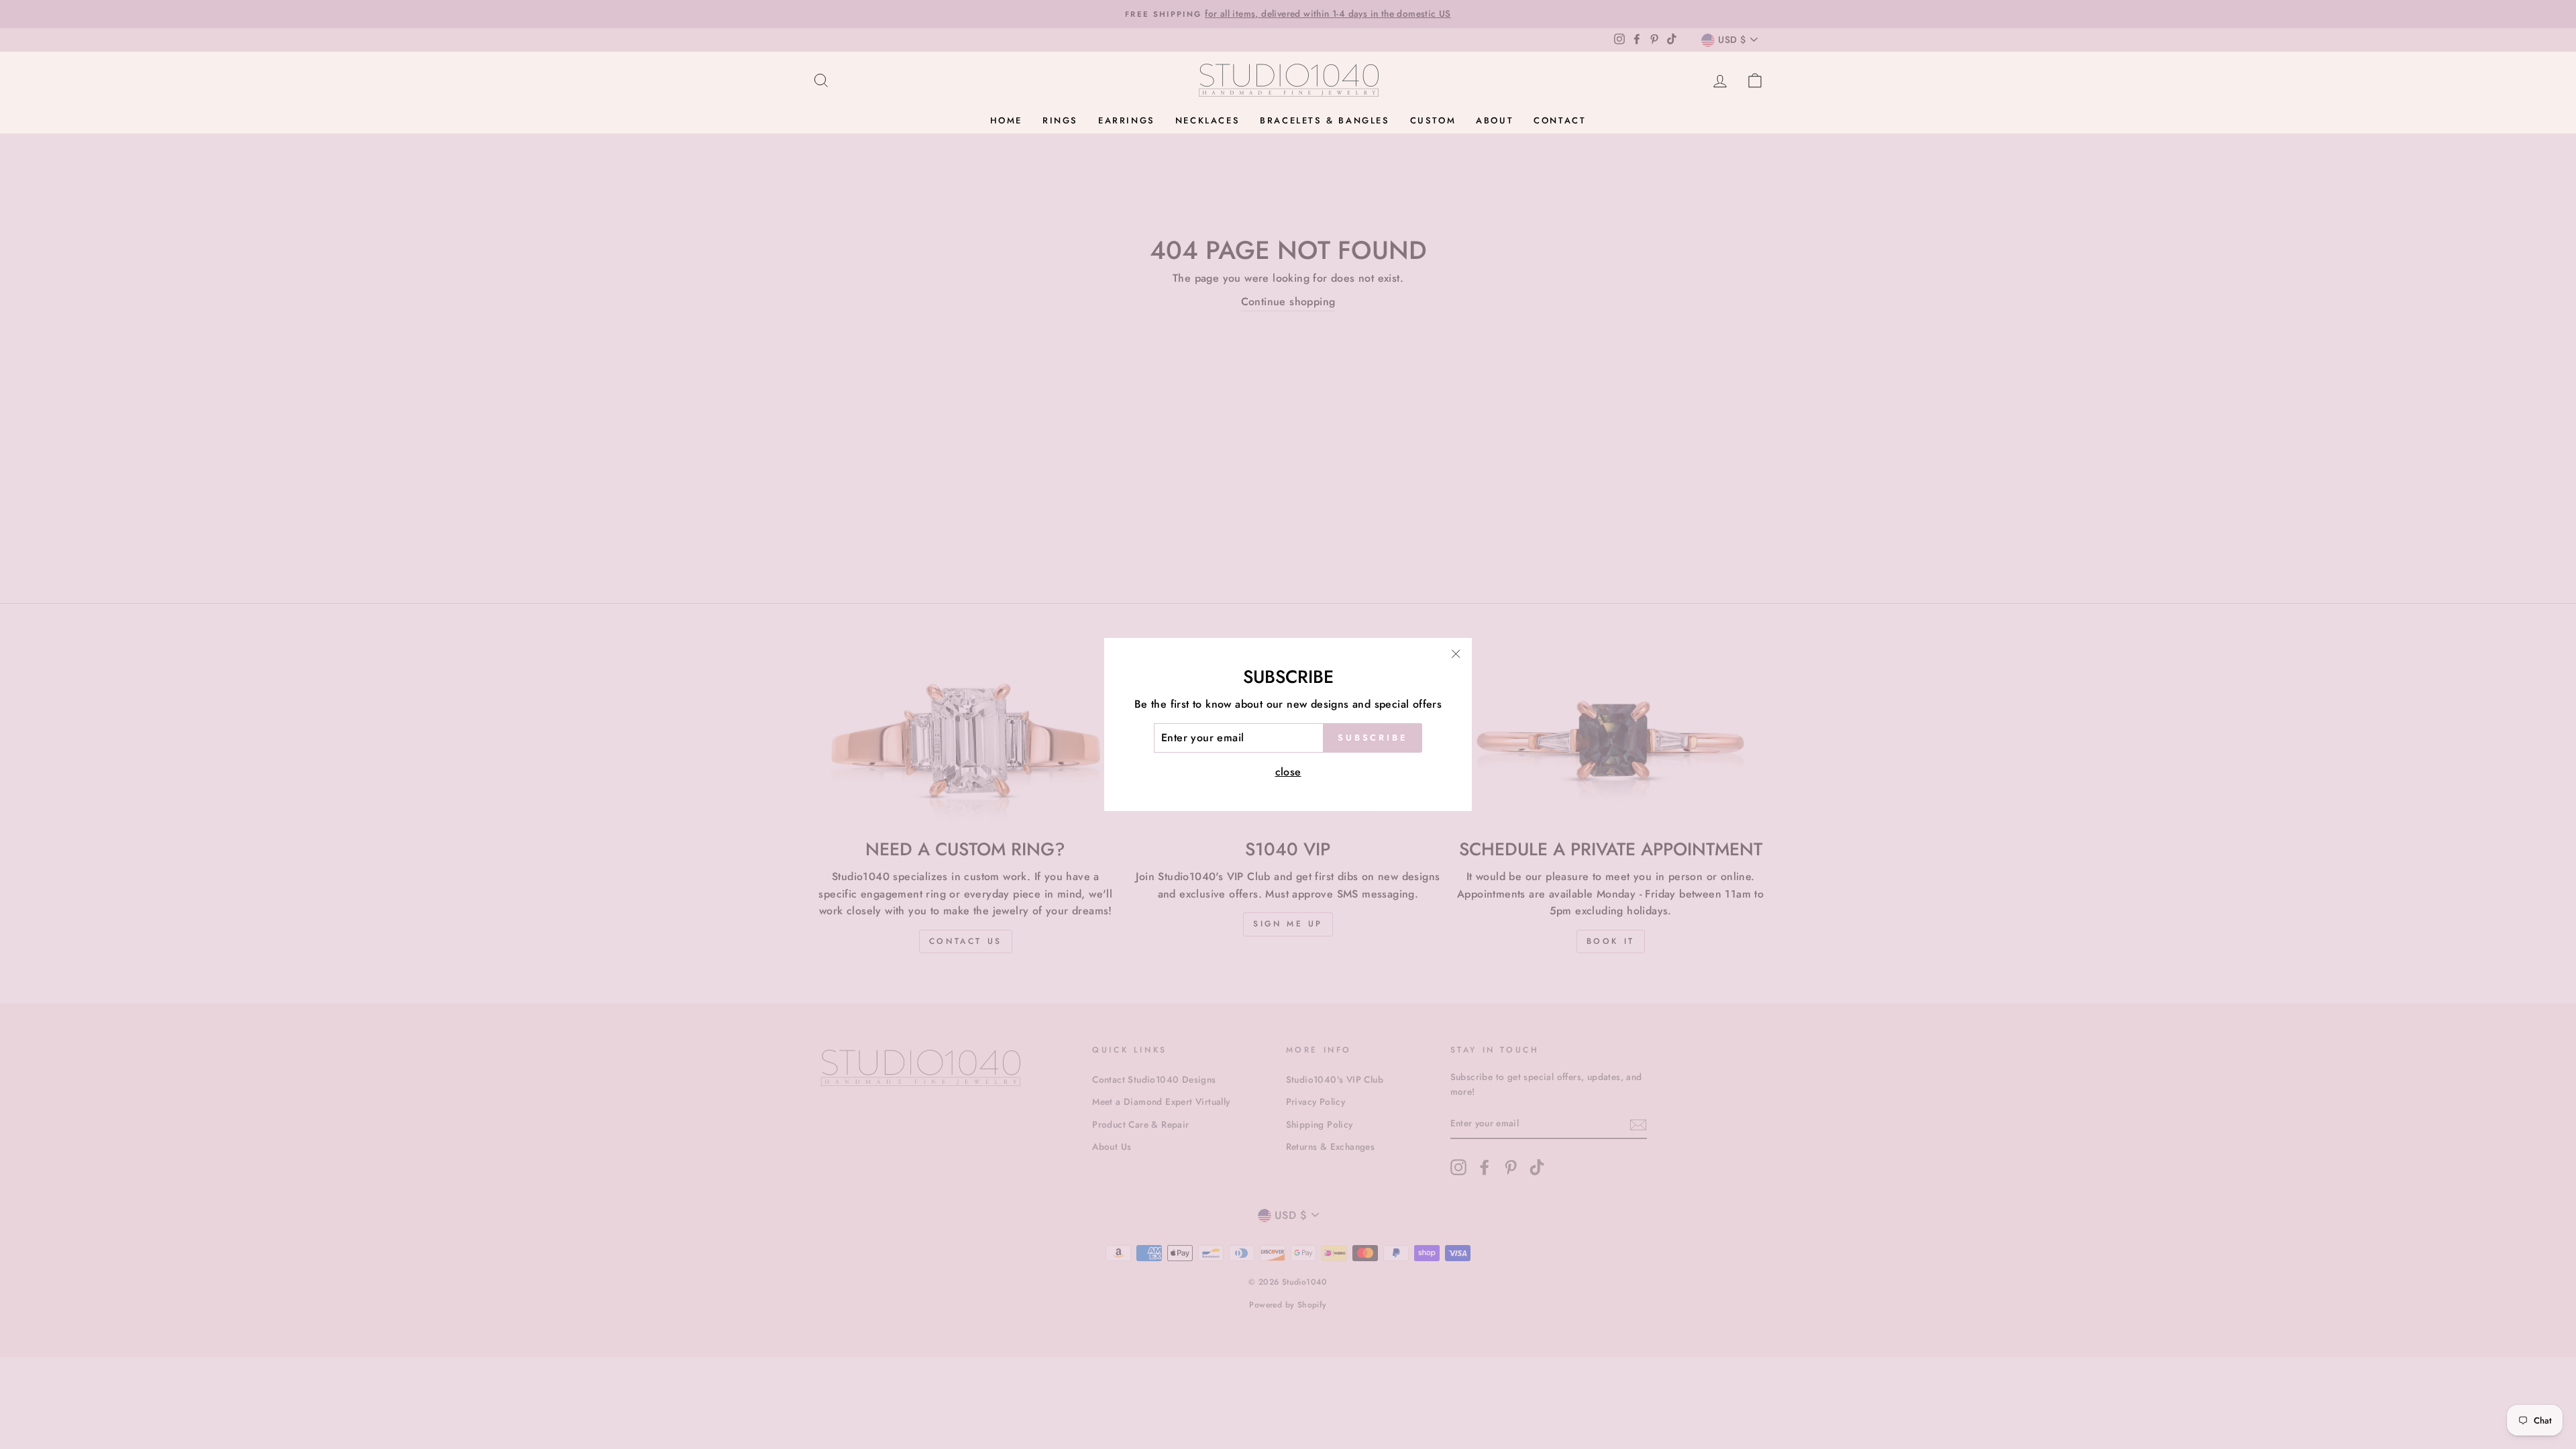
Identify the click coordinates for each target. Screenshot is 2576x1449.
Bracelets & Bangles (1325, 120)
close (1288, 772)
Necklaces (1207, 120)
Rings (1060, 120)
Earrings (1127, 120)
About (1495, 120)
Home (1006, 120)
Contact (1560, 120)
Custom (1433, 120)
